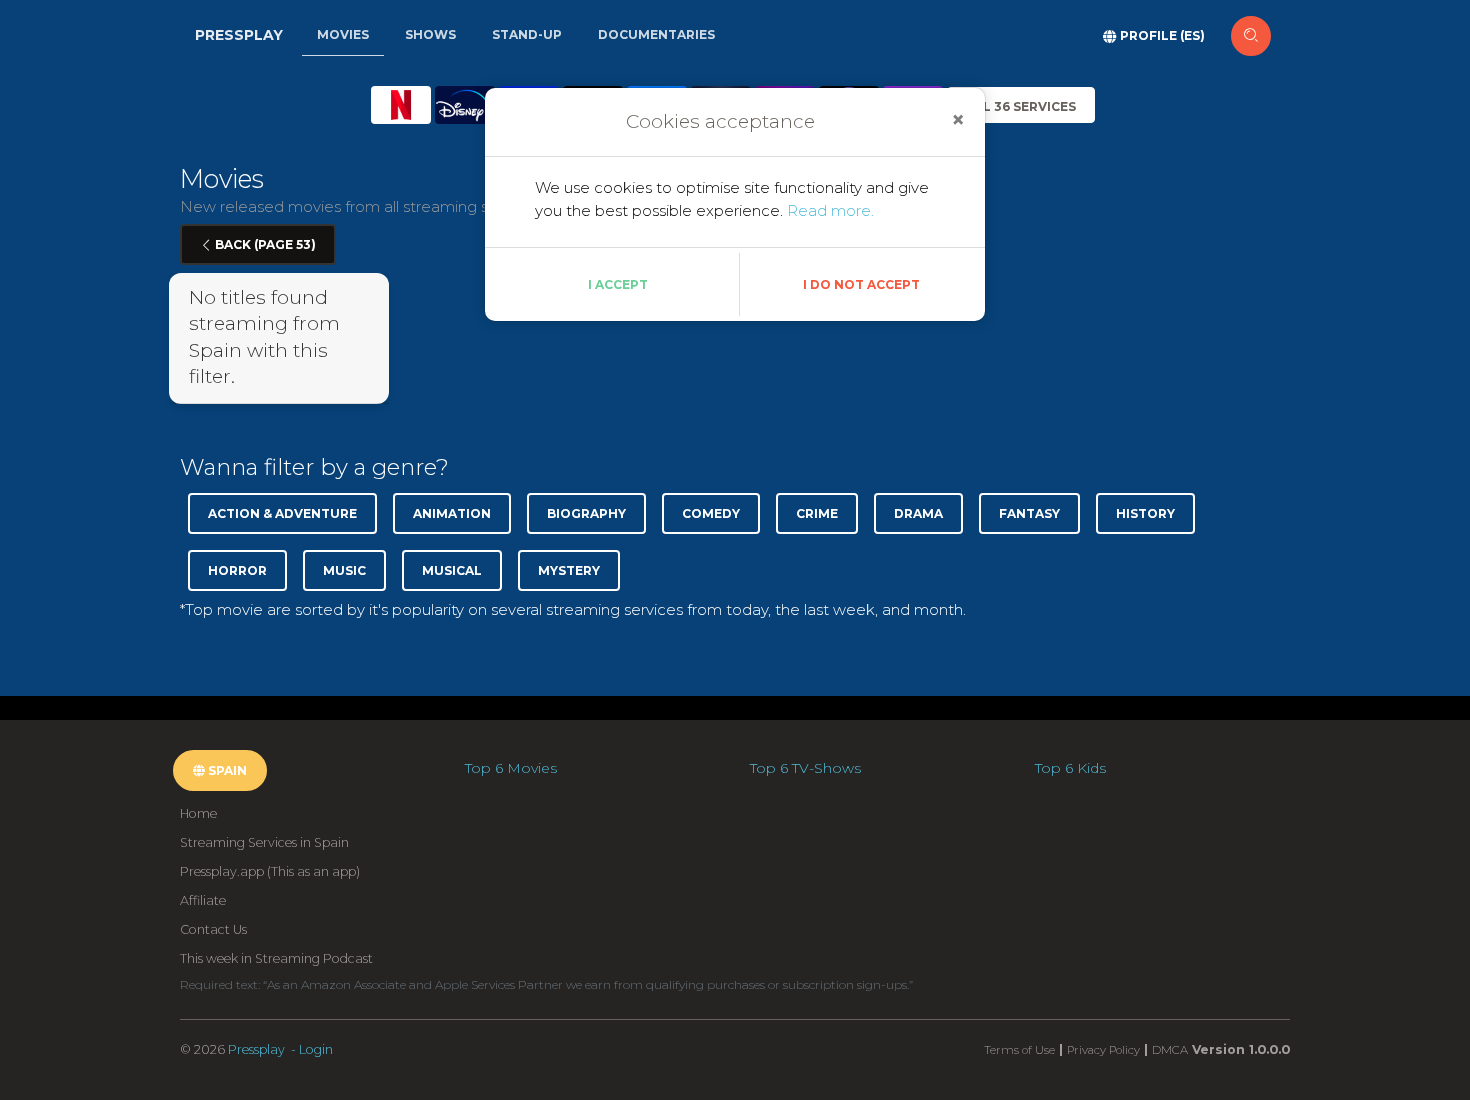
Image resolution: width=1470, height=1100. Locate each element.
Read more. (830, 210)
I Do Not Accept (861, 284)
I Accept (618, 284)
